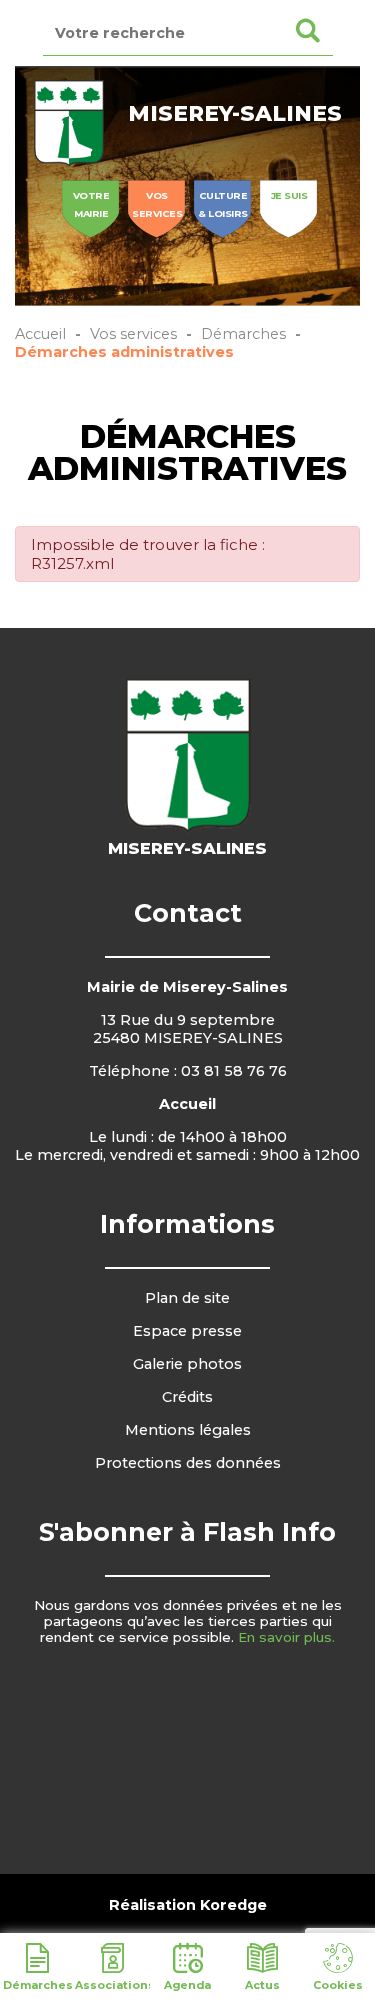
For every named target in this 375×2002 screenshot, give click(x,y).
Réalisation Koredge (188, 1905)
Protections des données (188, 1463)
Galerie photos (187, 1364)
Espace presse (187, 1331)
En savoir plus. (286, 1637)
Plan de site (187, 1298)
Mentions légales (188, 1430)
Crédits (187, 1397)
